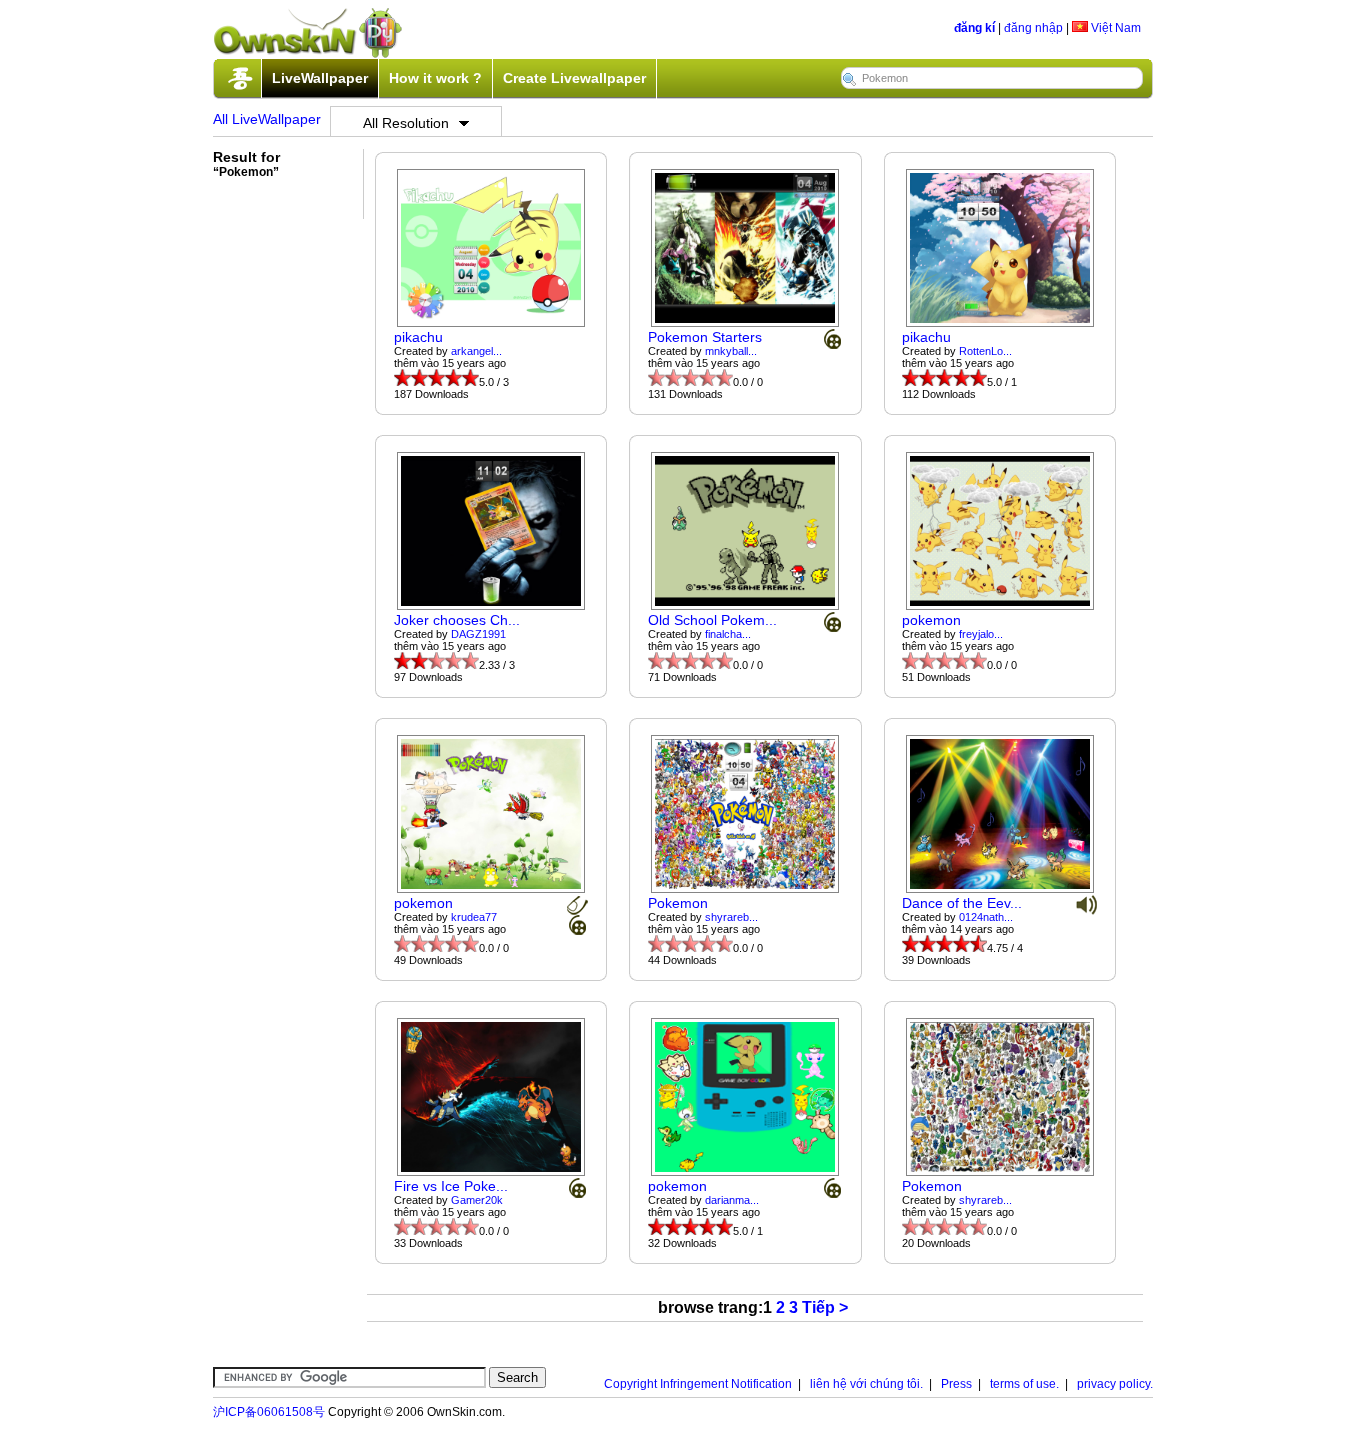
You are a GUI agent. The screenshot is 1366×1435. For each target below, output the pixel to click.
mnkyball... (731, 351)
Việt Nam (1114, 28)
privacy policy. (1115, 1384)
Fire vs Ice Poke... (451, 1186)
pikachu (418, 337)
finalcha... (728, 634)
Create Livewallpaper (574, 78)
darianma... (732, 1200)
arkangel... (476, 351)
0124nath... (986, 917)
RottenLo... (985, 351)
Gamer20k (477, 1200)
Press (956, 1384)
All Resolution (406, 123)
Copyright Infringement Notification (698, 1384)
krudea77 (474, 917)
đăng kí (974, 28)
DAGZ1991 (478, 634)
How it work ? (435, 78)
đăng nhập (1033, 28)
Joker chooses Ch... (457, 620)
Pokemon (678, 903)
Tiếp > (825, 1307)
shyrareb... (731, 917)
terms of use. (1024, 1384)
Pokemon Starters (705, 337)
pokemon (931, 620)
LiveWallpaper (320, 78)
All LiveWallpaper (267, 119)
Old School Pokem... (712, 620)
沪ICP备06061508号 (269, 1412)
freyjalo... (981, 634)
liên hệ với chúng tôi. (866, 1384)
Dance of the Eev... (962, 903)
